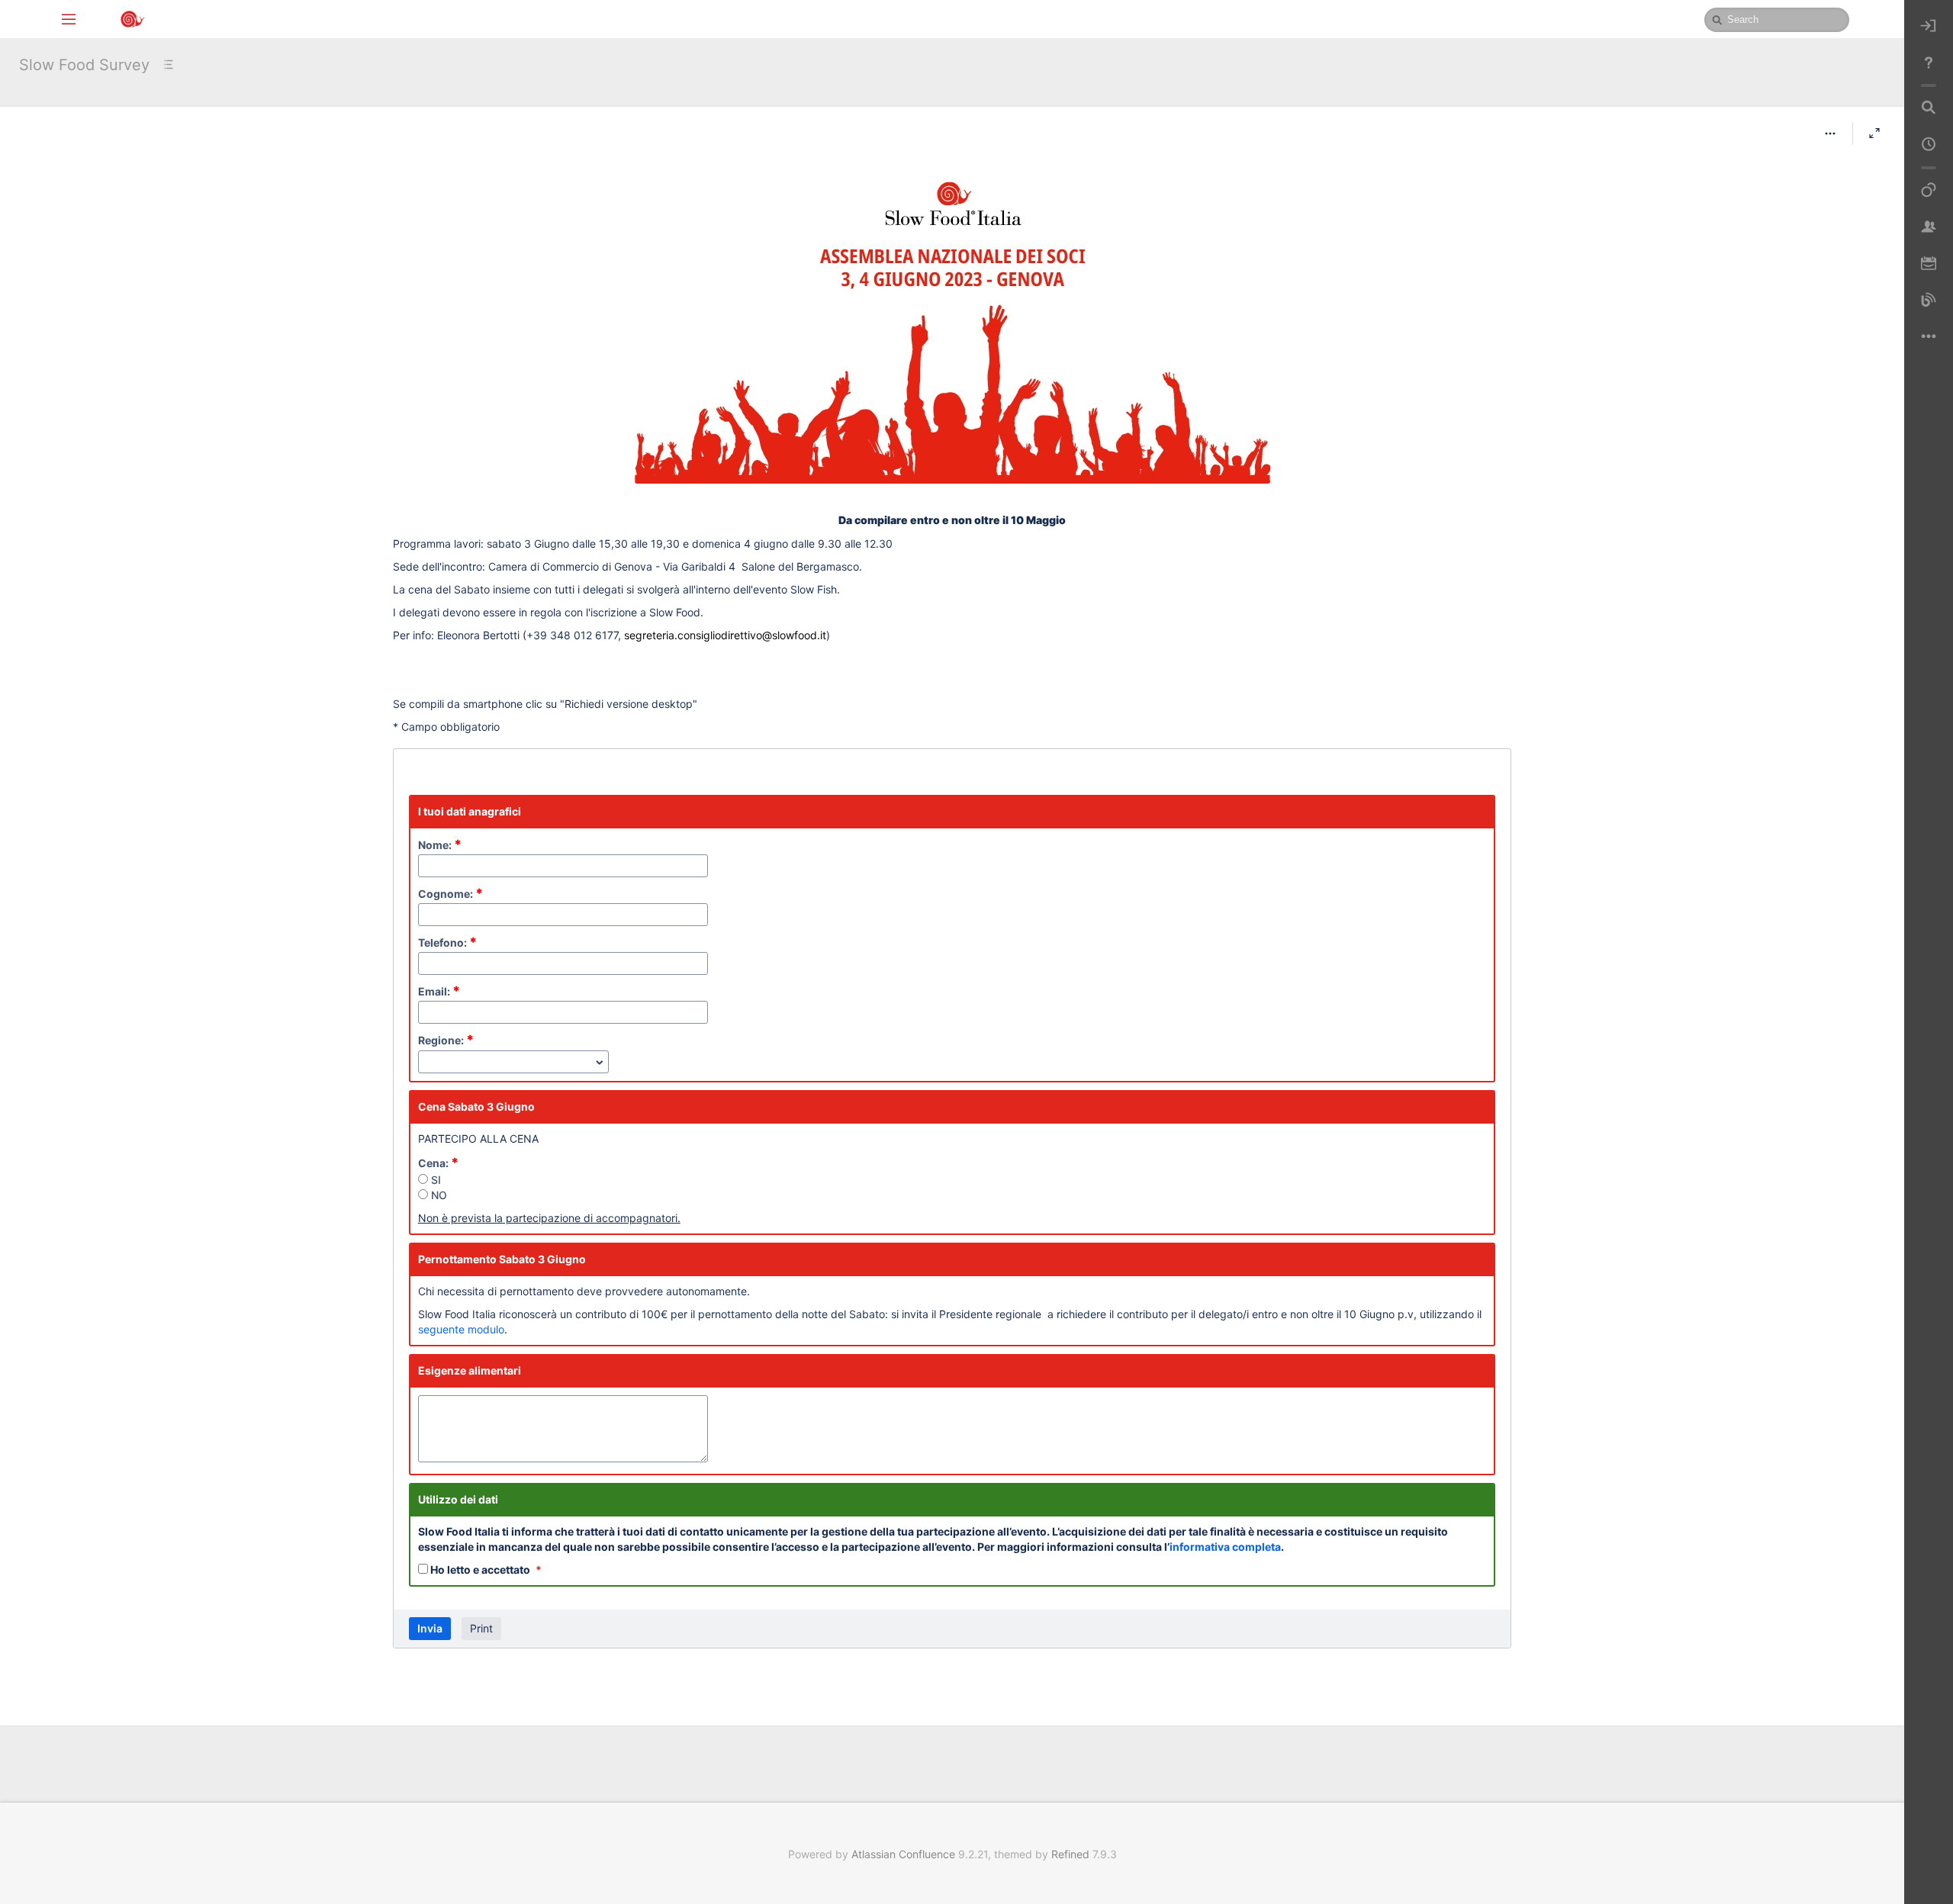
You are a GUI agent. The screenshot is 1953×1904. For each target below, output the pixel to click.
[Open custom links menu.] (1929, 337)
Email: (439, 991)
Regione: (446, 1040)
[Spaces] (1929, 191)
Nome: (440, 845)
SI (434, 1180)
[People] (1929, 227)
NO (438, 1195)
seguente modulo (461, 1329)
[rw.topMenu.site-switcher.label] (69, 18)
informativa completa (1225, 1547)
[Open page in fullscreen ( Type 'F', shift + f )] (1874, 133)
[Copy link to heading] (1070, 520)
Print (481, 1628)
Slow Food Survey (84, 65)
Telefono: (447, 942)
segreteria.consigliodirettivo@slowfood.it (725, 635)
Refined (1070, 1854)
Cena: (438, 1163)
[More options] (1830, 133)
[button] (1830, 133)
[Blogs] (1929, 301)
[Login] (1929, 26)
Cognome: (450, 894)
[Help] (1929, 63)
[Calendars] (1929, 264)
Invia (430, 1628)
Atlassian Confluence (903, 1854)
